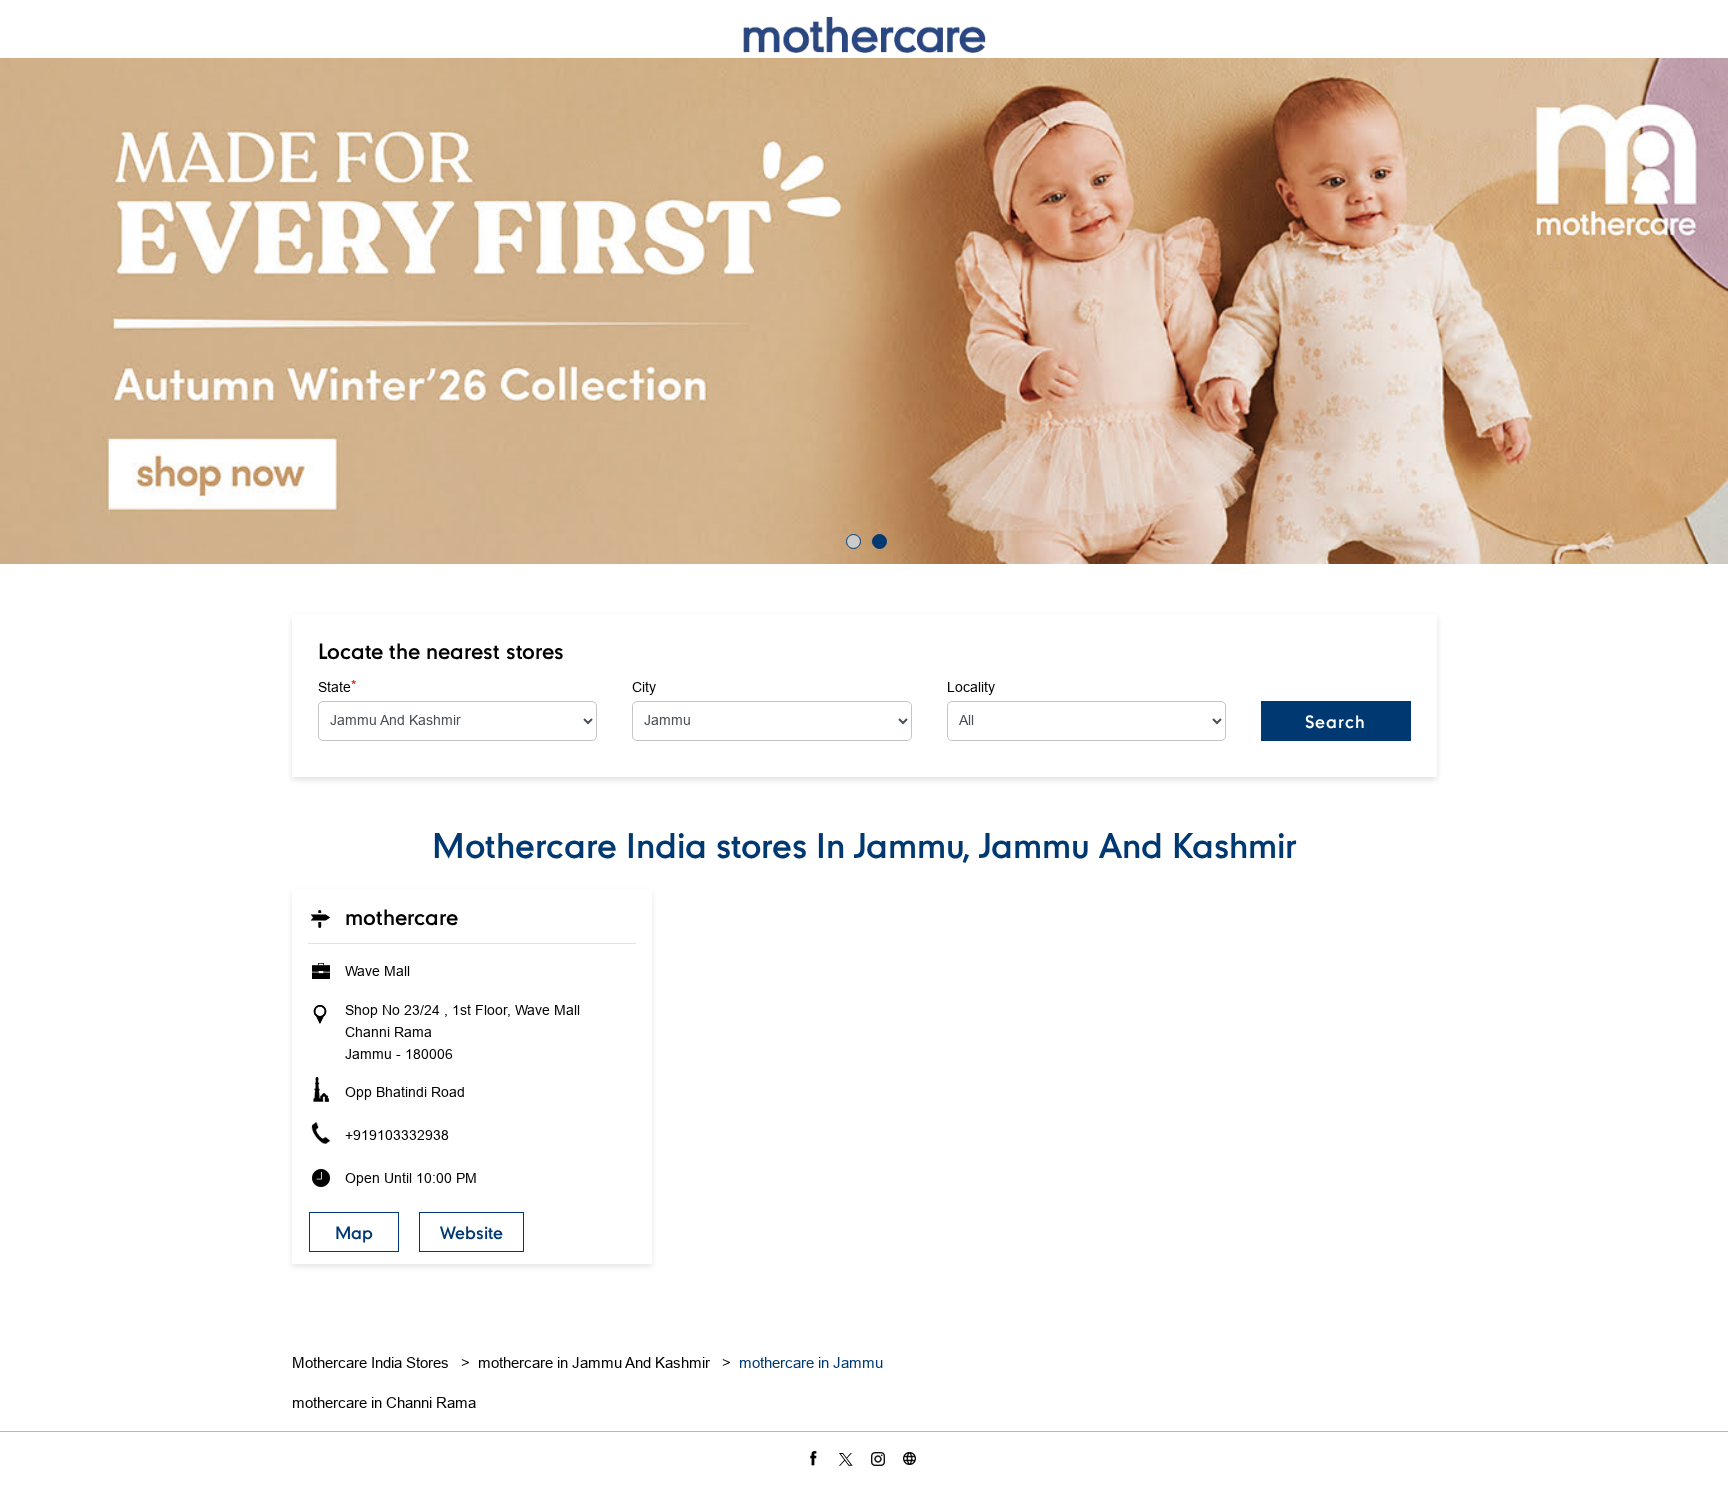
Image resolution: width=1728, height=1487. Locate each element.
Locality (971, 687)
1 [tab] (851, 539)
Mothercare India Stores (372, 1362)
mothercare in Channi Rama (384, 1402)
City (644, 687)
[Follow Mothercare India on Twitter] (848, 1458)
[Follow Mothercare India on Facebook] (816, 1458)
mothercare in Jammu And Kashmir (594, 1362)
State (337, 686)
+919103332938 (397, 1135)
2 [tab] (877, 539)
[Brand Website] (912, 1458)
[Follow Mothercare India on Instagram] (880, 1458)
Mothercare (401, 917)
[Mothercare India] (864, 34)
